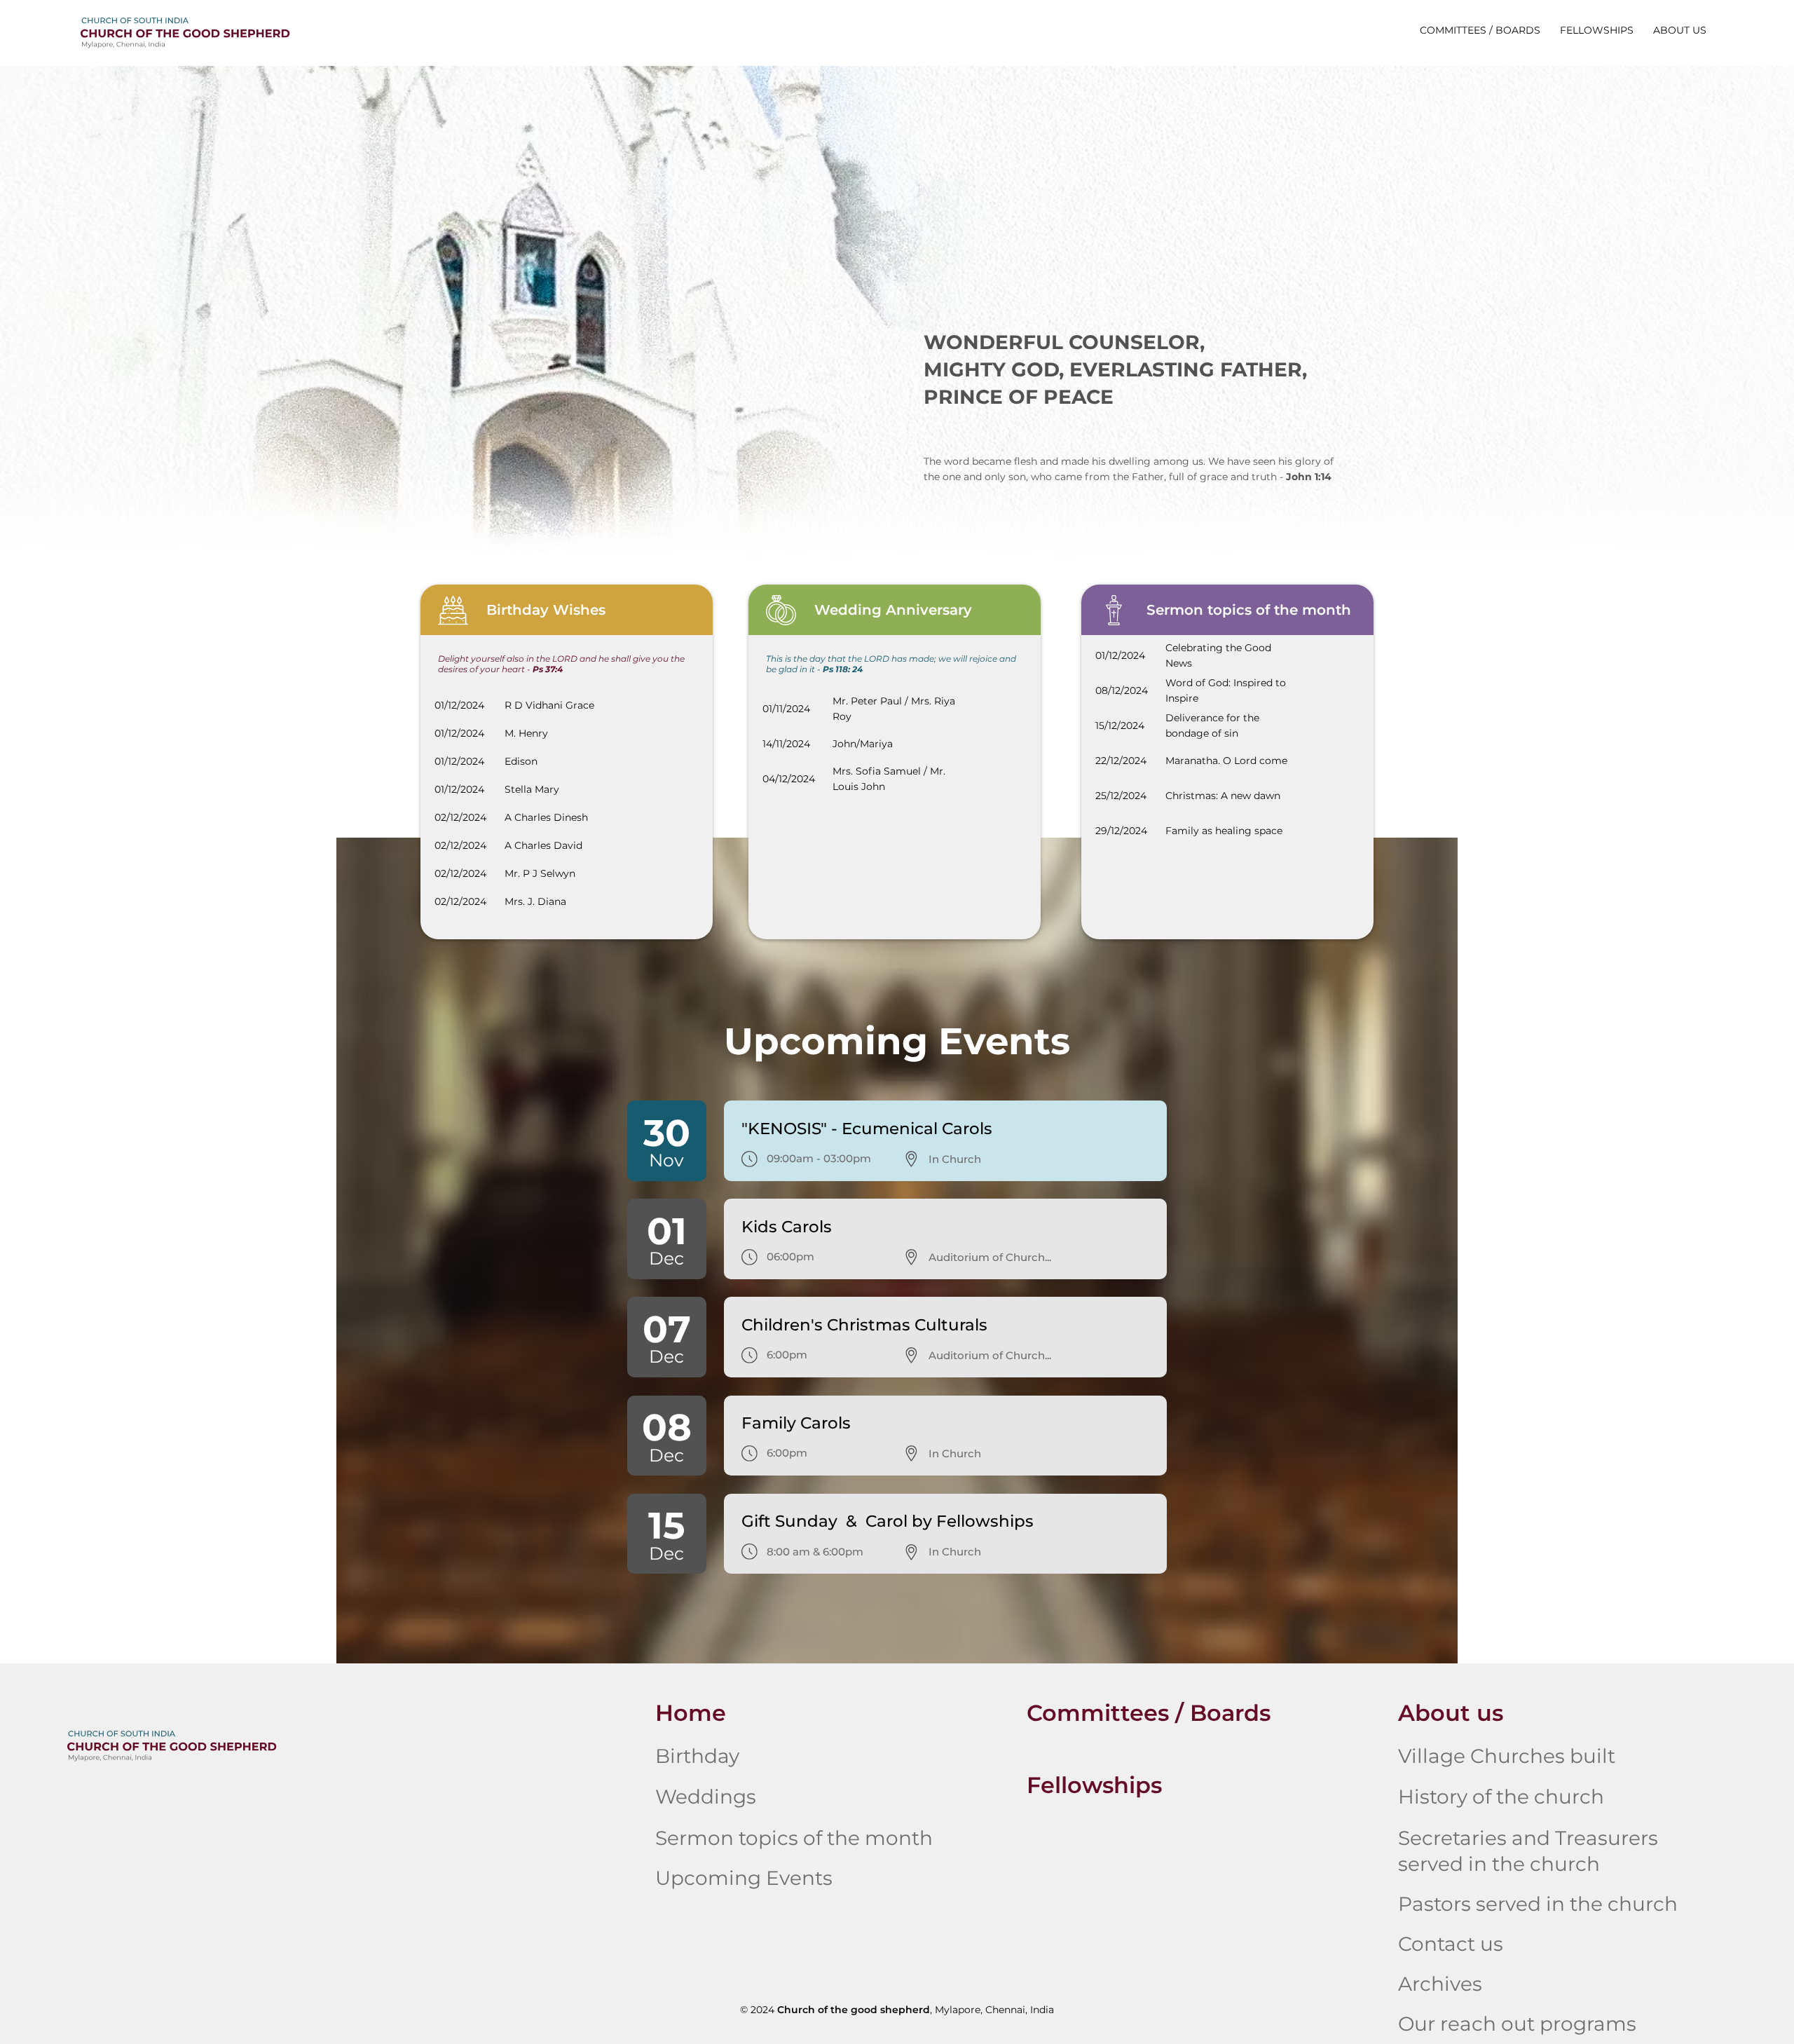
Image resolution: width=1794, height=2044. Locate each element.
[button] (1680, 30)
